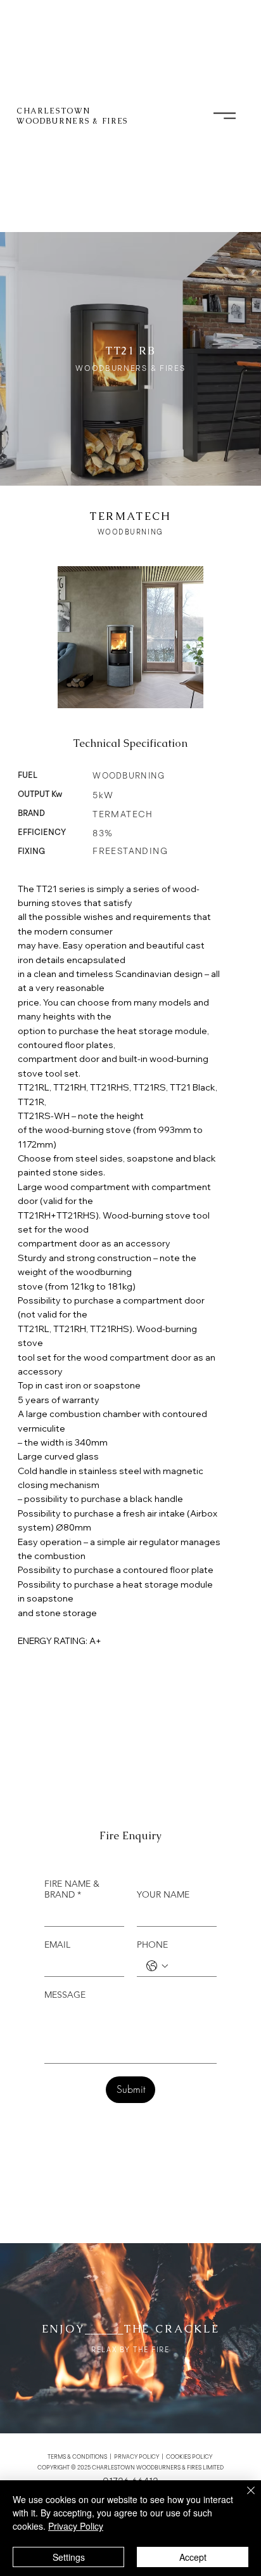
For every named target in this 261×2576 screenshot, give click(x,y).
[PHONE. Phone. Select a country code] (157, 1966)
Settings (69, 2557)
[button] (225, 116)
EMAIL (57, 1945)
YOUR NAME (163, 1895)
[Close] (243, 2498)
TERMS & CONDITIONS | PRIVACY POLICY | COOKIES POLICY (130, 2457)
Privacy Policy (76, 2526)
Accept (193, 2557)
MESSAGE (65, 1995)
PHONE (152, 1945)
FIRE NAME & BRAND (72, 1889)
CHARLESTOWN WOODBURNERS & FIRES (72, 116)
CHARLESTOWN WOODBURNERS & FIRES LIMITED (158, 2468)
